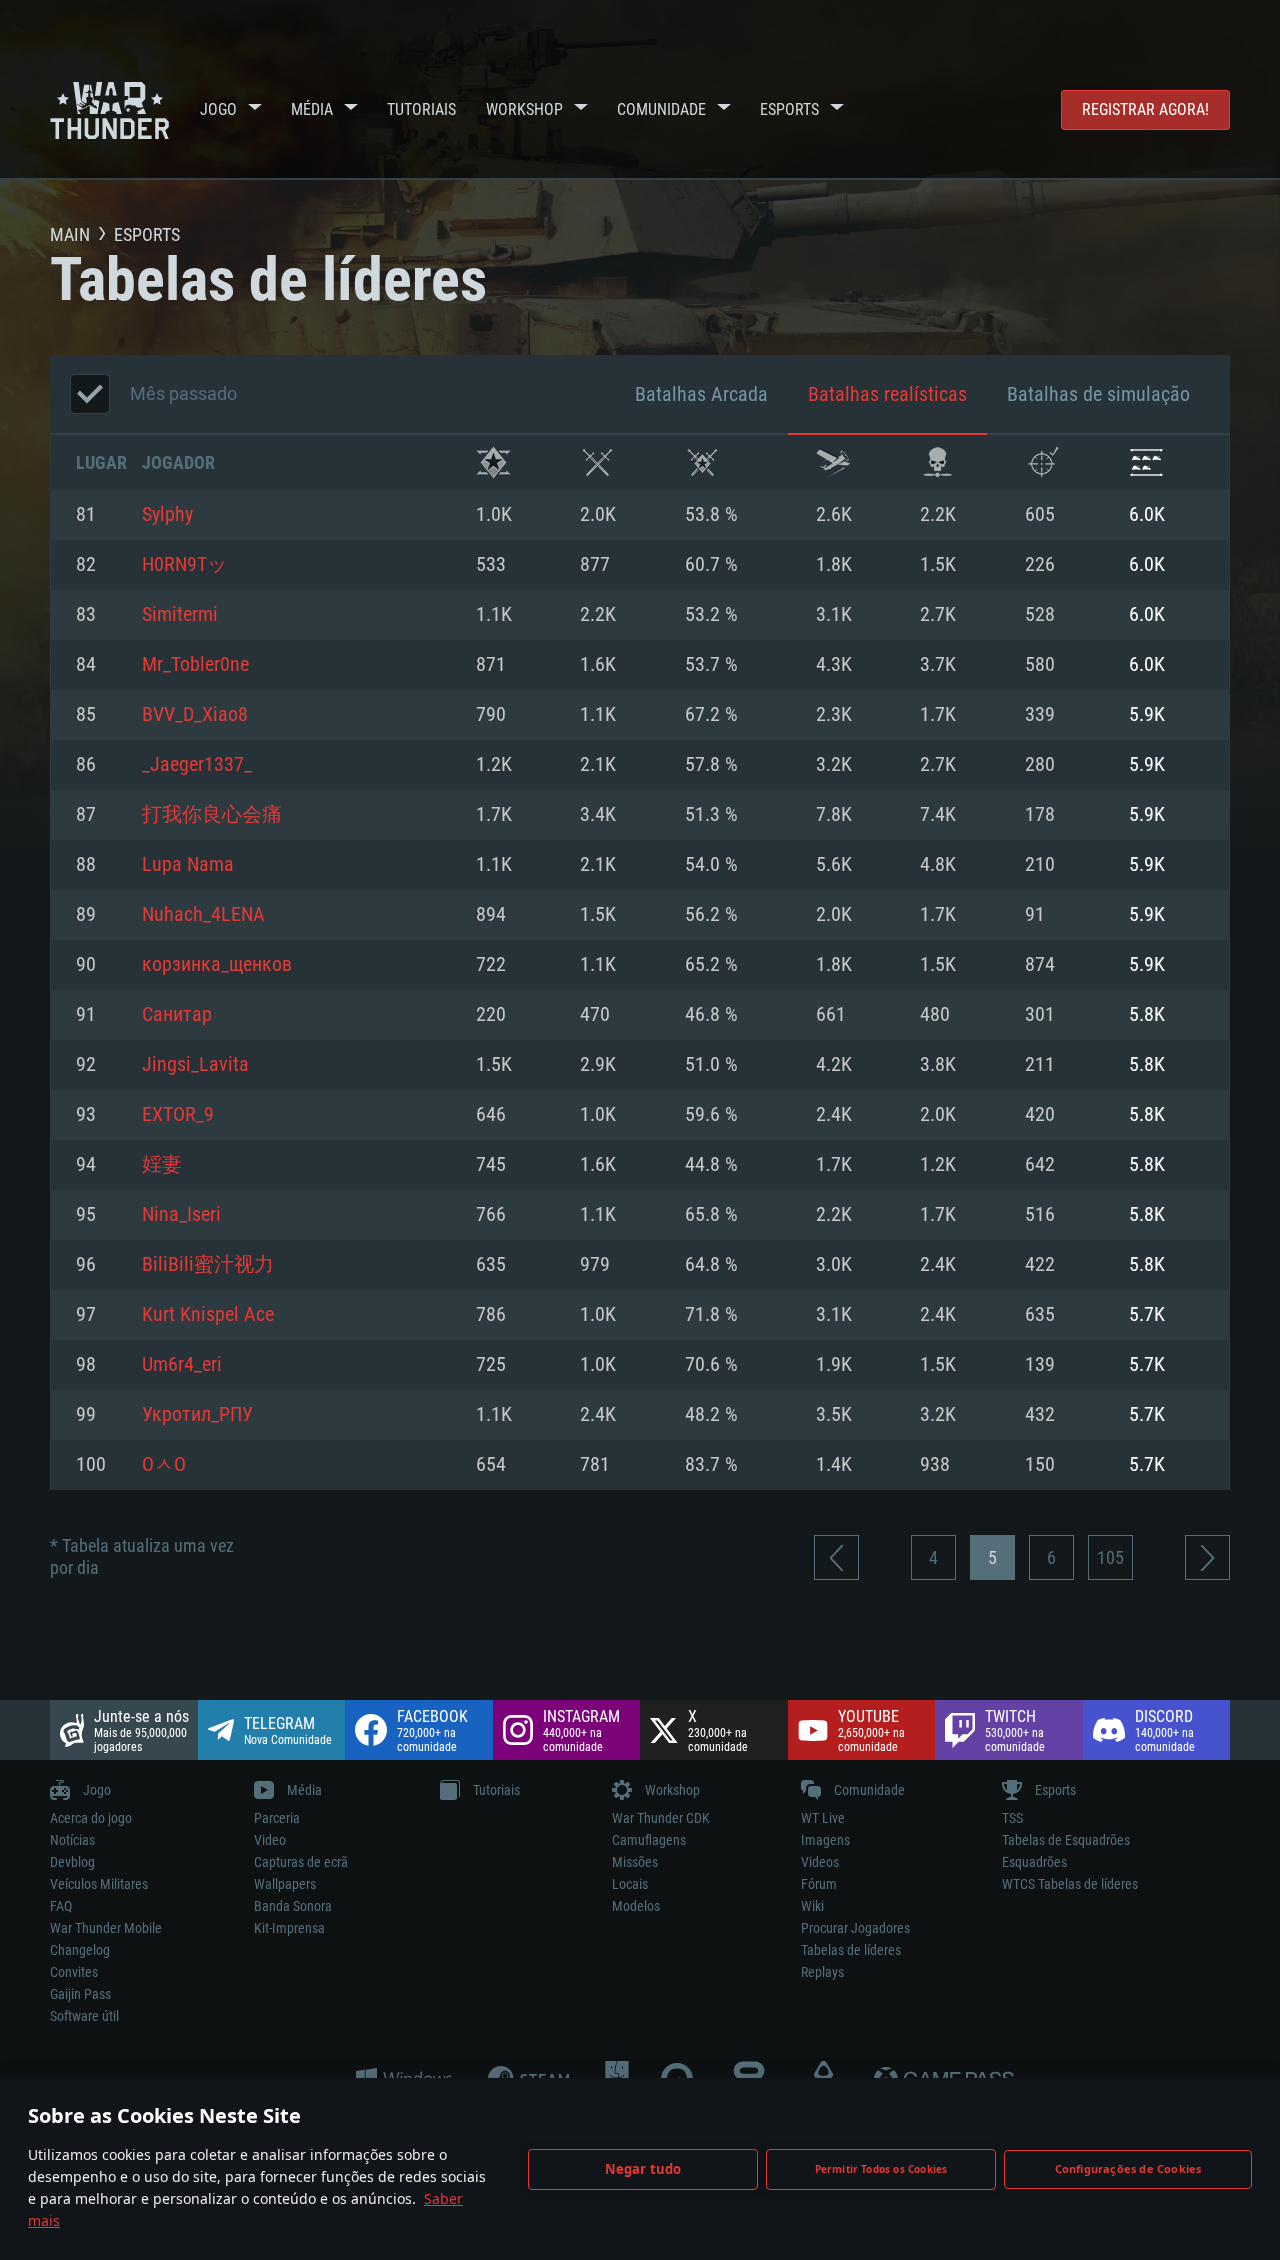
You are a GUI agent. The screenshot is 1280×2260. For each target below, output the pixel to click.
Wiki (812, 1906)
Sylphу (167, 515)
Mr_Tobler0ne (195, 665)
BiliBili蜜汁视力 (208, 1265)
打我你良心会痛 (212, 815)
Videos (820, 1862)
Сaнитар (177, 1015)
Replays (822, 1972)
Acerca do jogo (91, 1818)
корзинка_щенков (217, 965)
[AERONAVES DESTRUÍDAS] (1042, 462)
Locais (630, 1884)
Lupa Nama (188, 865)
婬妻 (162, 1165)
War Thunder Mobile (106, 1928)
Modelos (636, 1906)
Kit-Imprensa (289, 1928)
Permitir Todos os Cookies (881, 2169)
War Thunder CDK (661, 1818)
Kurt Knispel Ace (208, 1315)
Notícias (72, 1840)
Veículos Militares (99, 1884)
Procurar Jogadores (855, 1928)
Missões (635, 1862)
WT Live (823, 1818)
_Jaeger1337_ (197, 765)
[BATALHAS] (597, 462)
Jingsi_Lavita (195, 1065)
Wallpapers (285, 1884)
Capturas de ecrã (301, 1862)
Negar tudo (643, 2169)
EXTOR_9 (178, 1115)
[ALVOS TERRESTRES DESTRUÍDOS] (1146, 462)
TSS (1012, 1818)
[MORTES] (937, 462)
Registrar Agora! (1145, 109)
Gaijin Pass (80, 1994)
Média (312, 109)
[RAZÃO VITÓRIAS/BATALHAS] (702, 462)
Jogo (218, 109)
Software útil (84, 2016)
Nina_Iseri (181, 1215)
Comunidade (661, 109)
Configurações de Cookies (1128, 2168)
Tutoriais (421, 109)
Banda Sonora (293, 1906)
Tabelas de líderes (851, 1950)
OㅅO (164, 1465)
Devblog (72, 1862)
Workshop (524, 109)
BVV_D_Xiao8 (195, 715)
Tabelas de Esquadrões (1066, 1840)
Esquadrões (1034, 1862)
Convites (74, 1972)
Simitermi (180, 615)
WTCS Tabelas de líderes (1070, 1884)
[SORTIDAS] (833, 462)
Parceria (277, 1818)
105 (1110, 1557)
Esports (789, 109)
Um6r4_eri (182, 1365)
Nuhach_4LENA (203, 915)
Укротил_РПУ (197, 1415)
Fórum (819, 1884)
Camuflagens (649, 1840)
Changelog (80, 1950)
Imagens (825, 1840)
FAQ (61, 1906)
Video (270, 1840)
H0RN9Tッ (184, 565)
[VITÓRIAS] (493, 462)
